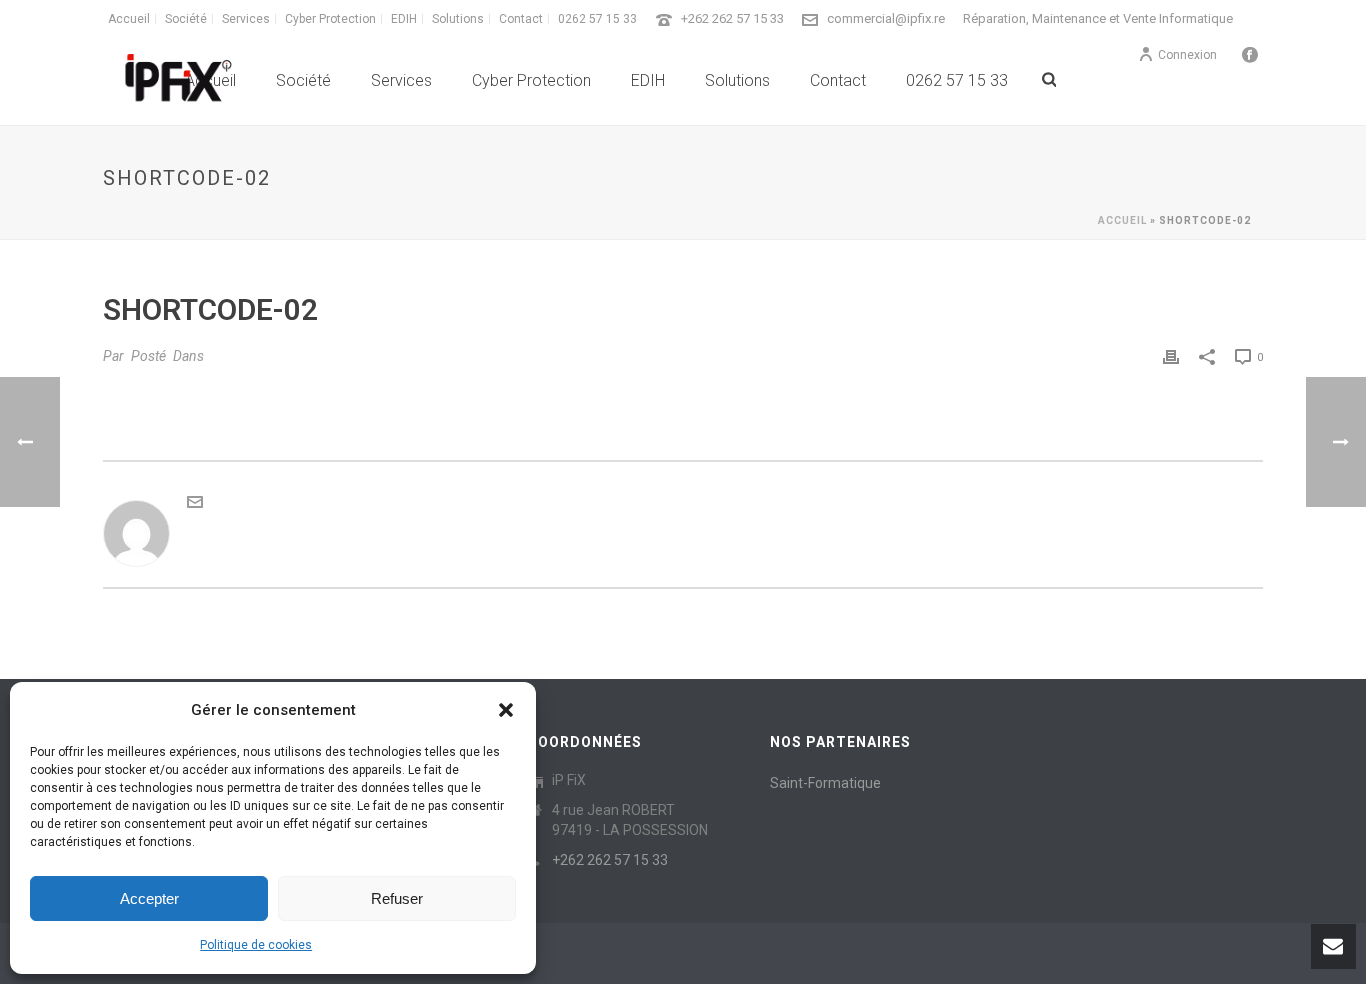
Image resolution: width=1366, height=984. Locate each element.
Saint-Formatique (825, 783)
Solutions (737, 80)
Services (401, 80)
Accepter (149, 898)
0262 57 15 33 (957, 80)
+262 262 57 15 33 (732, 18)
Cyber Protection (531, 80)
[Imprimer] (1171, 356)
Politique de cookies (256, 945)
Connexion (1187, 55)
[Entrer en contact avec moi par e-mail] (195, 504)
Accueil (1122, 220)
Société (303, 80)
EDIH (648, 80)
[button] (506, 710)
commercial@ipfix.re (886, 18)
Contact (838, 80)
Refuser (397, 898)
